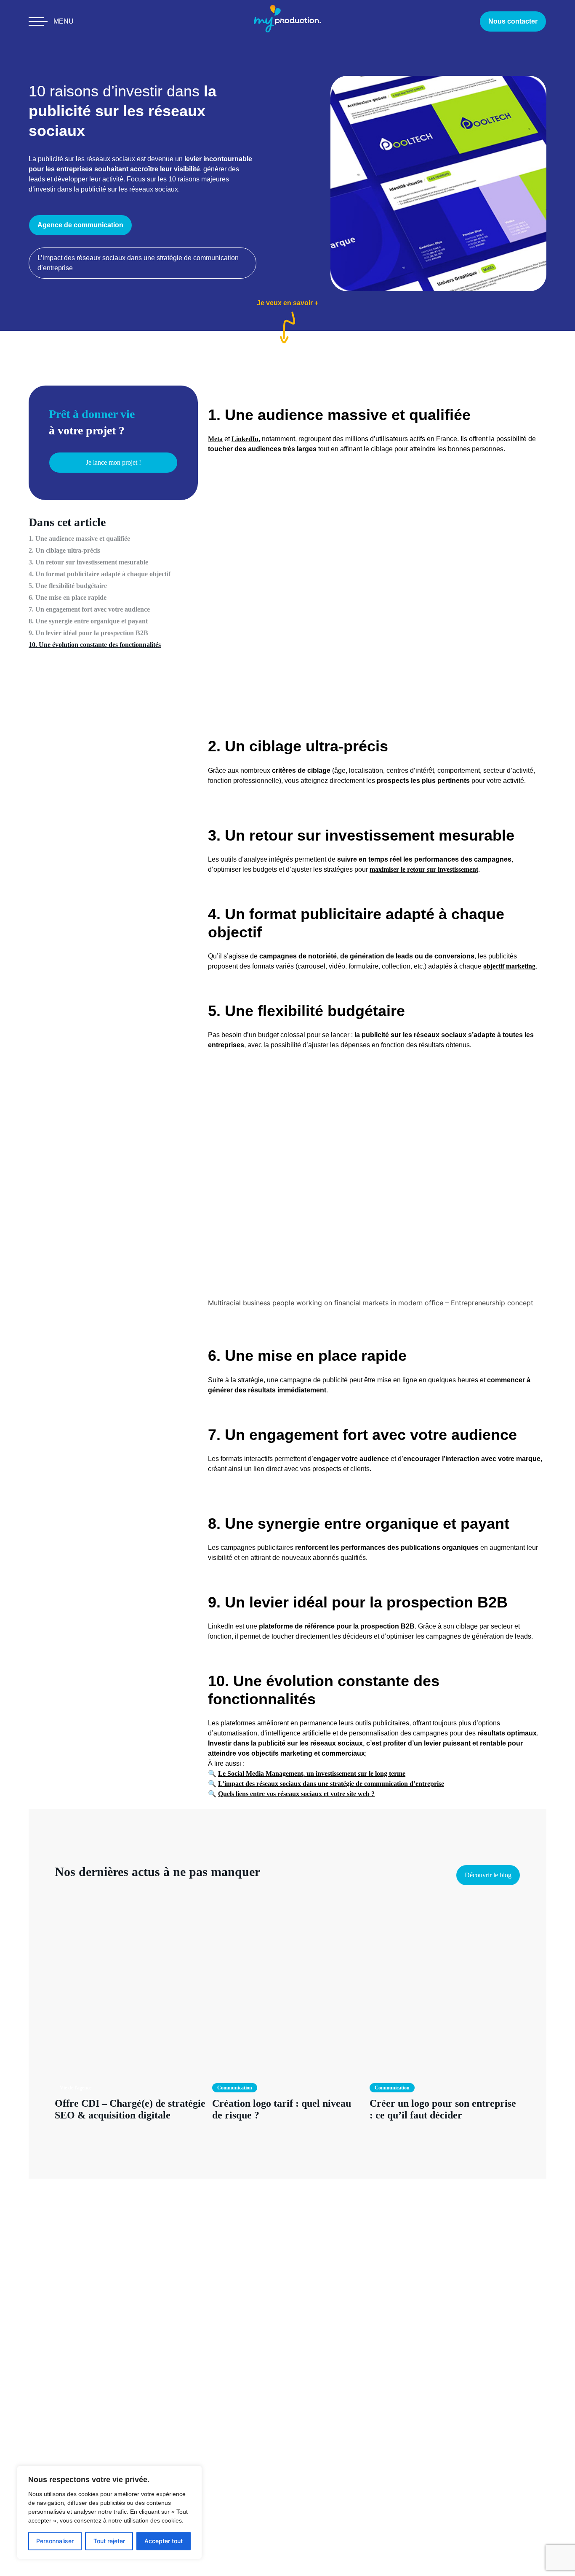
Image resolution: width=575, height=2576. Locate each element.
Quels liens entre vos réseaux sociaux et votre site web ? (296, 1794)
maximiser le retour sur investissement (424, 869)
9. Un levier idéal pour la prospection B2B (88, 633)
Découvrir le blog (488, 1875)
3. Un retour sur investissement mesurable (88, 562)
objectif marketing (509, 966)
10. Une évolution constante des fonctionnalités (95, 645)
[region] (109, 2512)
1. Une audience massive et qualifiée (79, 539)
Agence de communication (80, 225)
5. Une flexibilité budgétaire (68, 586)
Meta (215, 439)
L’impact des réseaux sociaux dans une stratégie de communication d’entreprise (138, 263)
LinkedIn (245, 439)
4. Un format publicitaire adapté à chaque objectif (100, 574)
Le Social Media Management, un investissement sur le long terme (312, 1774)
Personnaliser (55, 2541)
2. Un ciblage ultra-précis (64, 550)
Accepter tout (164, 2541)
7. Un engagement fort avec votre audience (89, 609)
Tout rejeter (109, 2541)
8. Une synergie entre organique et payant (88, 621)
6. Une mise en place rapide (68, 597)
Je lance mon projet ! (113, 463)
